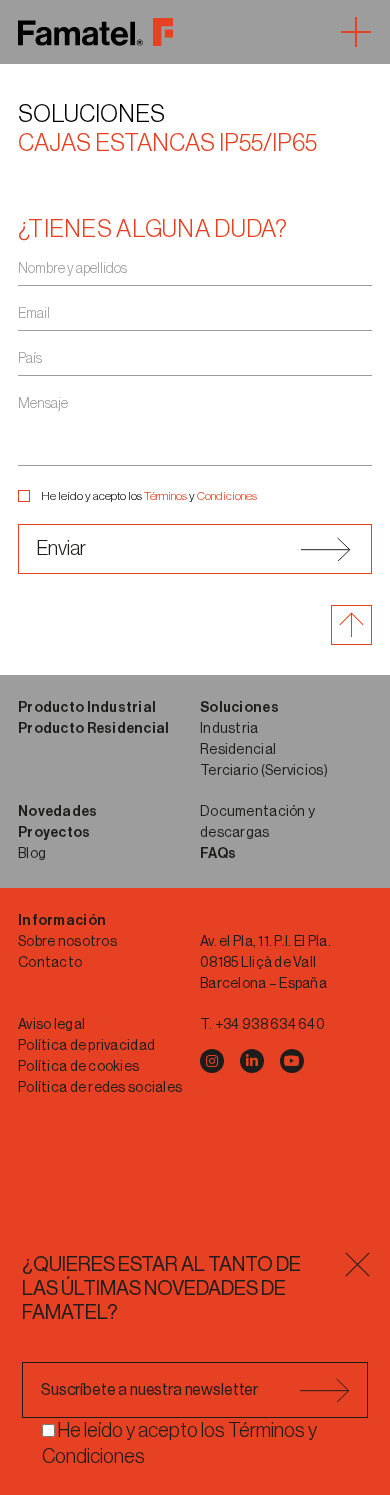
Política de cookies (78, 1067)
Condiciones (227, 496)
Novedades (58, 812)
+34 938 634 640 (270, 1025)
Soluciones (91, 114)
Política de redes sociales (100, 1088)
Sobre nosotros (67, 942)
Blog (32, 854)
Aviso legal (51, 1025)
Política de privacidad (86, 1046)
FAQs (218, 854)
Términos (165, 496)
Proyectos (54, 833)
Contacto (50, 963)
